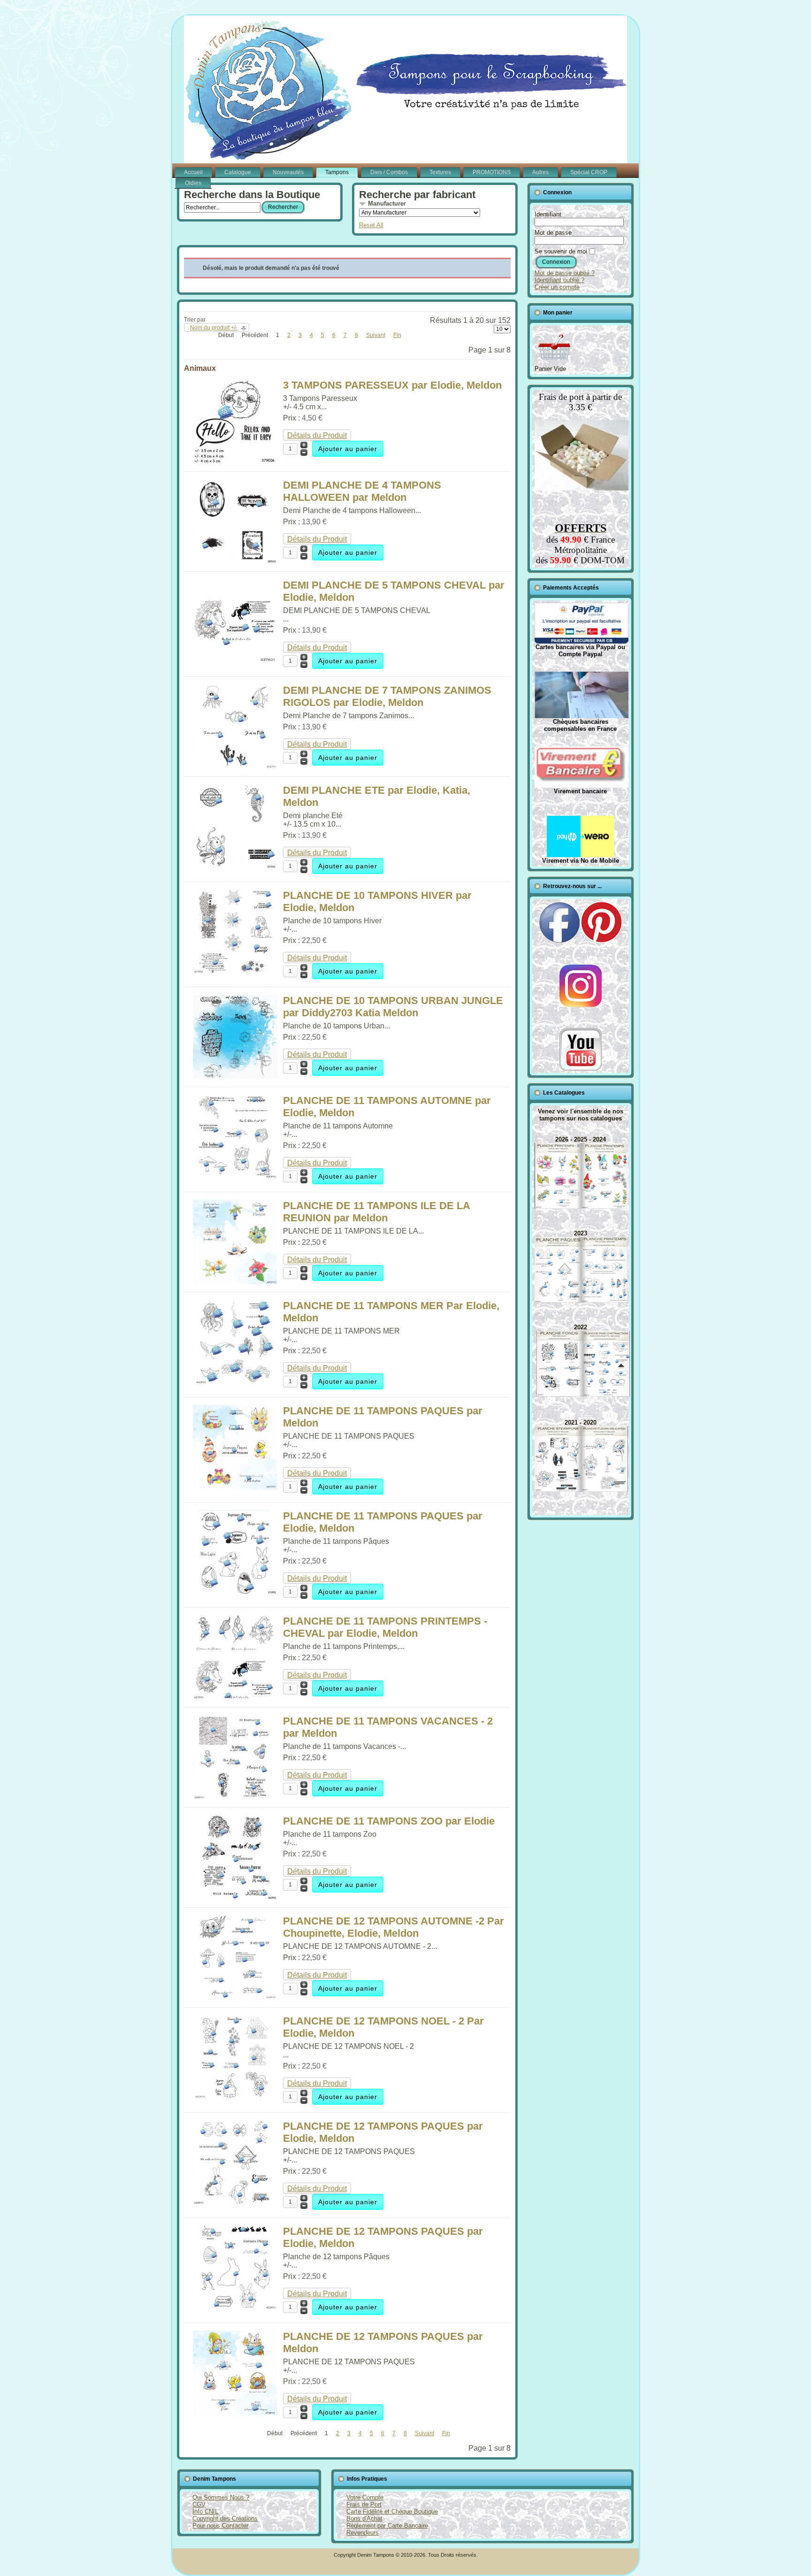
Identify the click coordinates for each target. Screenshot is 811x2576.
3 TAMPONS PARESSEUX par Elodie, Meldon (392, 385)
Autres (540, 172)
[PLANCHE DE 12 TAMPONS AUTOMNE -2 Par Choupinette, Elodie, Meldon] (235, 1997)
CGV (199, 2504)
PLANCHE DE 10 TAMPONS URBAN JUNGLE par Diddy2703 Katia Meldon (393, 1007)
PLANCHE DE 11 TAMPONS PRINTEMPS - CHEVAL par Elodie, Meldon (385, 1627)
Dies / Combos (389, 172)
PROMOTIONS (492, 172)
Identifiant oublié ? (559, 280)
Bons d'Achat (364, 2518)
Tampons (337, 172)
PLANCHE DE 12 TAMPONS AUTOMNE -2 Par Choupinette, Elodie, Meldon (394, 1927)
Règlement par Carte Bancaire (387, 2526)
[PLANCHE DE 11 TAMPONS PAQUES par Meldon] (235, 1487)
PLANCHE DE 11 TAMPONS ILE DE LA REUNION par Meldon (376, 1212)
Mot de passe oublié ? (565, 273)
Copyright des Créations (225, 2518)
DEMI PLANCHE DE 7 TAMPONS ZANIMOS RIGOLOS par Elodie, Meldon (387, 696)
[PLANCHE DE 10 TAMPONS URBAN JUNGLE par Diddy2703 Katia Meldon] (235, 1077)
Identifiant (548, 214)
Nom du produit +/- (214, 328)
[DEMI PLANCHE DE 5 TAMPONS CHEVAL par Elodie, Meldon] (235, 661)
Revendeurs (363, 2533)
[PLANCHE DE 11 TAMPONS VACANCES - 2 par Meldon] (235, 1797)
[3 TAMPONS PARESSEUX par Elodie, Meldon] (235, 461)
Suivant (376, 335)
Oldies (193, 183)
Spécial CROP (589, 172)
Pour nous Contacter (220, 2526)
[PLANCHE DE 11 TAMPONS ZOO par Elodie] (235, 1897)
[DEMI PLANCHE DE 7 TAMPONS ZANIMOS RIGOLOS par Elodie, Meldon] (235, 766)
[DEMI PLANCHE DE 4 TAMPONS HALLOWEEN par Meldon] (235, 561)
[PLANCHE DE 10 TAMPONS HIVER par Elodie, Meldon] (235, 971)
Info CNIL (205, 2511)
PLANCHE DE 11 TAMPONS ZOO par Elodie (389, 1821)
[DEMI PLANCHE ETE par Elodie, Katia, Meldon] (235, 866)
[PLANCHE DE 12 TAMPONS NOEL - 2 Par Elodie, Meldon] (235, 2097)
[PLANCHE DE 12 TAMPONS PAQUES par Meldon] (235, 2412)
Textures (440, 172)
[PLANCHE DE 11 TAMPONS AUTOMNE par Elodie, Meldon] (235, 1177)
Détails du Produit (317, 435)
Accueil (193, 172)
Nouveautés (288, 172)
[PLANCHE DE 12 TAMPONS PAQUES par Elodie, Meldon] (235, 2202)
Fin (397, 335)
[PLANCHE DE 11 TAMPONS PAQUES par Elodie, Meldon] (235, 1592)
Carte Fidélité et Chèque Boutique (392, 2511)
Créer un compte (557, 287)
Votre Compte (365, 2497)
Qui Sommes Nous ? (221, 2497)
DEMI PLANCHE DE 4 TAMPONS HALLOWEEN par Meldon (362, 491)
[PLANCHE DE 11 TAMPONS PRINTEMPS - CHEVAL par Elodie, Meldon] (235, 1697)
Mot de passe (553, 233)
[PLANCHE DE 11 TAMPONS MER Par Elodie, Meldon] (235, 1382)
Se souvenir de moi (561, 251)
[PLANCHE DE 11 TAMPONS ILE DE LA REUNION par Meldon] (235, 1282)
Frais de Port (364, 2504)
